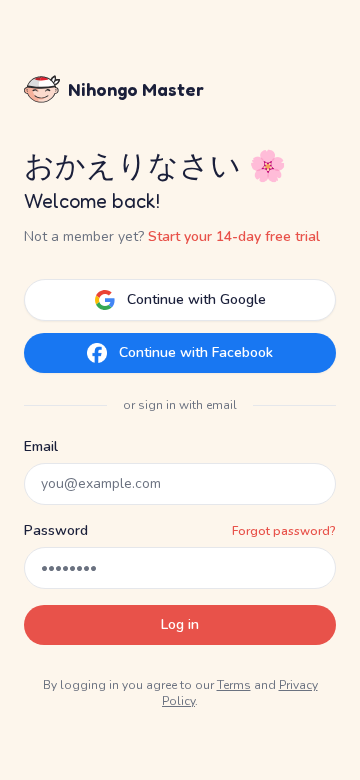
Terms (234, 685)
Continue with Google (196, 299)
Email (41, 446)
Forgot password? (284, 531)
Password (56, 530)
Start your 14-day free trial (234, 236)
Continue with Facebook (196, 352)
